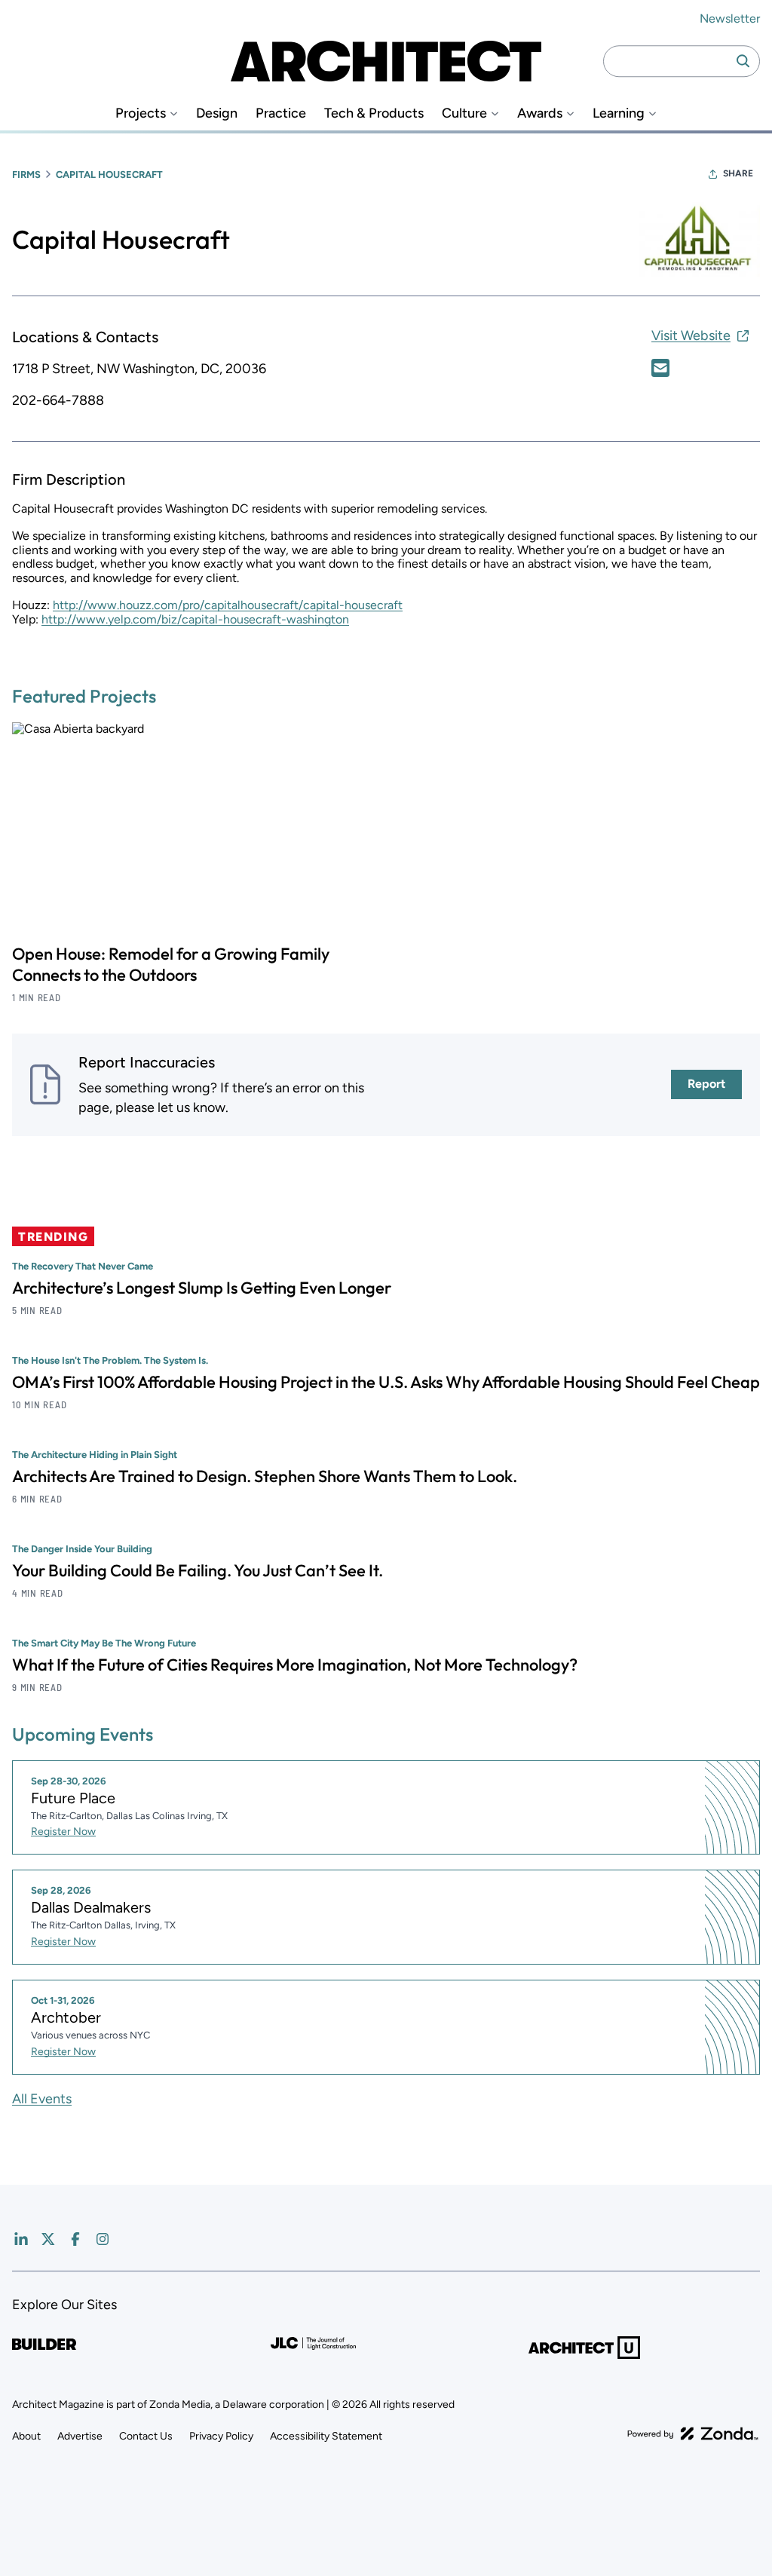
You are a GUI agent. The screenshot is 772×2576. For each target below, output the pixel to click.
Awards (540, 113)
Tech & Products (374, 113)
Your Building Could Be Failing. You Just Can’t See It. (198, 1570)
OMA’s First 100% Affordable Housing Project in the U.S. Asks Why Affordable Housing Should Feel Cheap (386, 1382)
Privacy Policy (221, 2436)
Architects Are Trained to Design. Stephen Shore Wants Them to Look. (265, 1476)
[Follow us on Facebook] (75, 2239)
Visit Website (691, 335)
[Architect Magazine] (386, 61)
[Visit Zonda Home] (693, 2434)
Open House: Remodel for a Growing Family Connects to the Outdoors (171, 964)
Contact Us (146, 2436)
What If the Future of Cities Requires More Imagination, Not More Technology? (295, 1665)
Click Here (660, 368)
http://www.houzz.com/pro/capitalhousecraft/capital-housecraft (228, 605)
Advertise (80, 2436)
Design (217, 113)
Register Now (63, 1832)
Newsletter (730, 18)
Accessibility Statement (326, 2436)
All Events (42, 2099)
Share (738, 173)
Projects (141, 113)
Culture (464, 113)
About (26, 2436)
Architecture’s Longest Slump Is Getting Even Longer (202, 1288)
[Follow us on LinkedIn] (21, 2239)
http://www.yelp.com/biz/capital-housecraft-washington (195, 619)
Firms (26, 175)
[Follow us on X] (48, 2239)
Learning (619, 113)
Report (706, 1084)
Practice (281, 113)
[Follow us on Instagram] (103, 2239)
